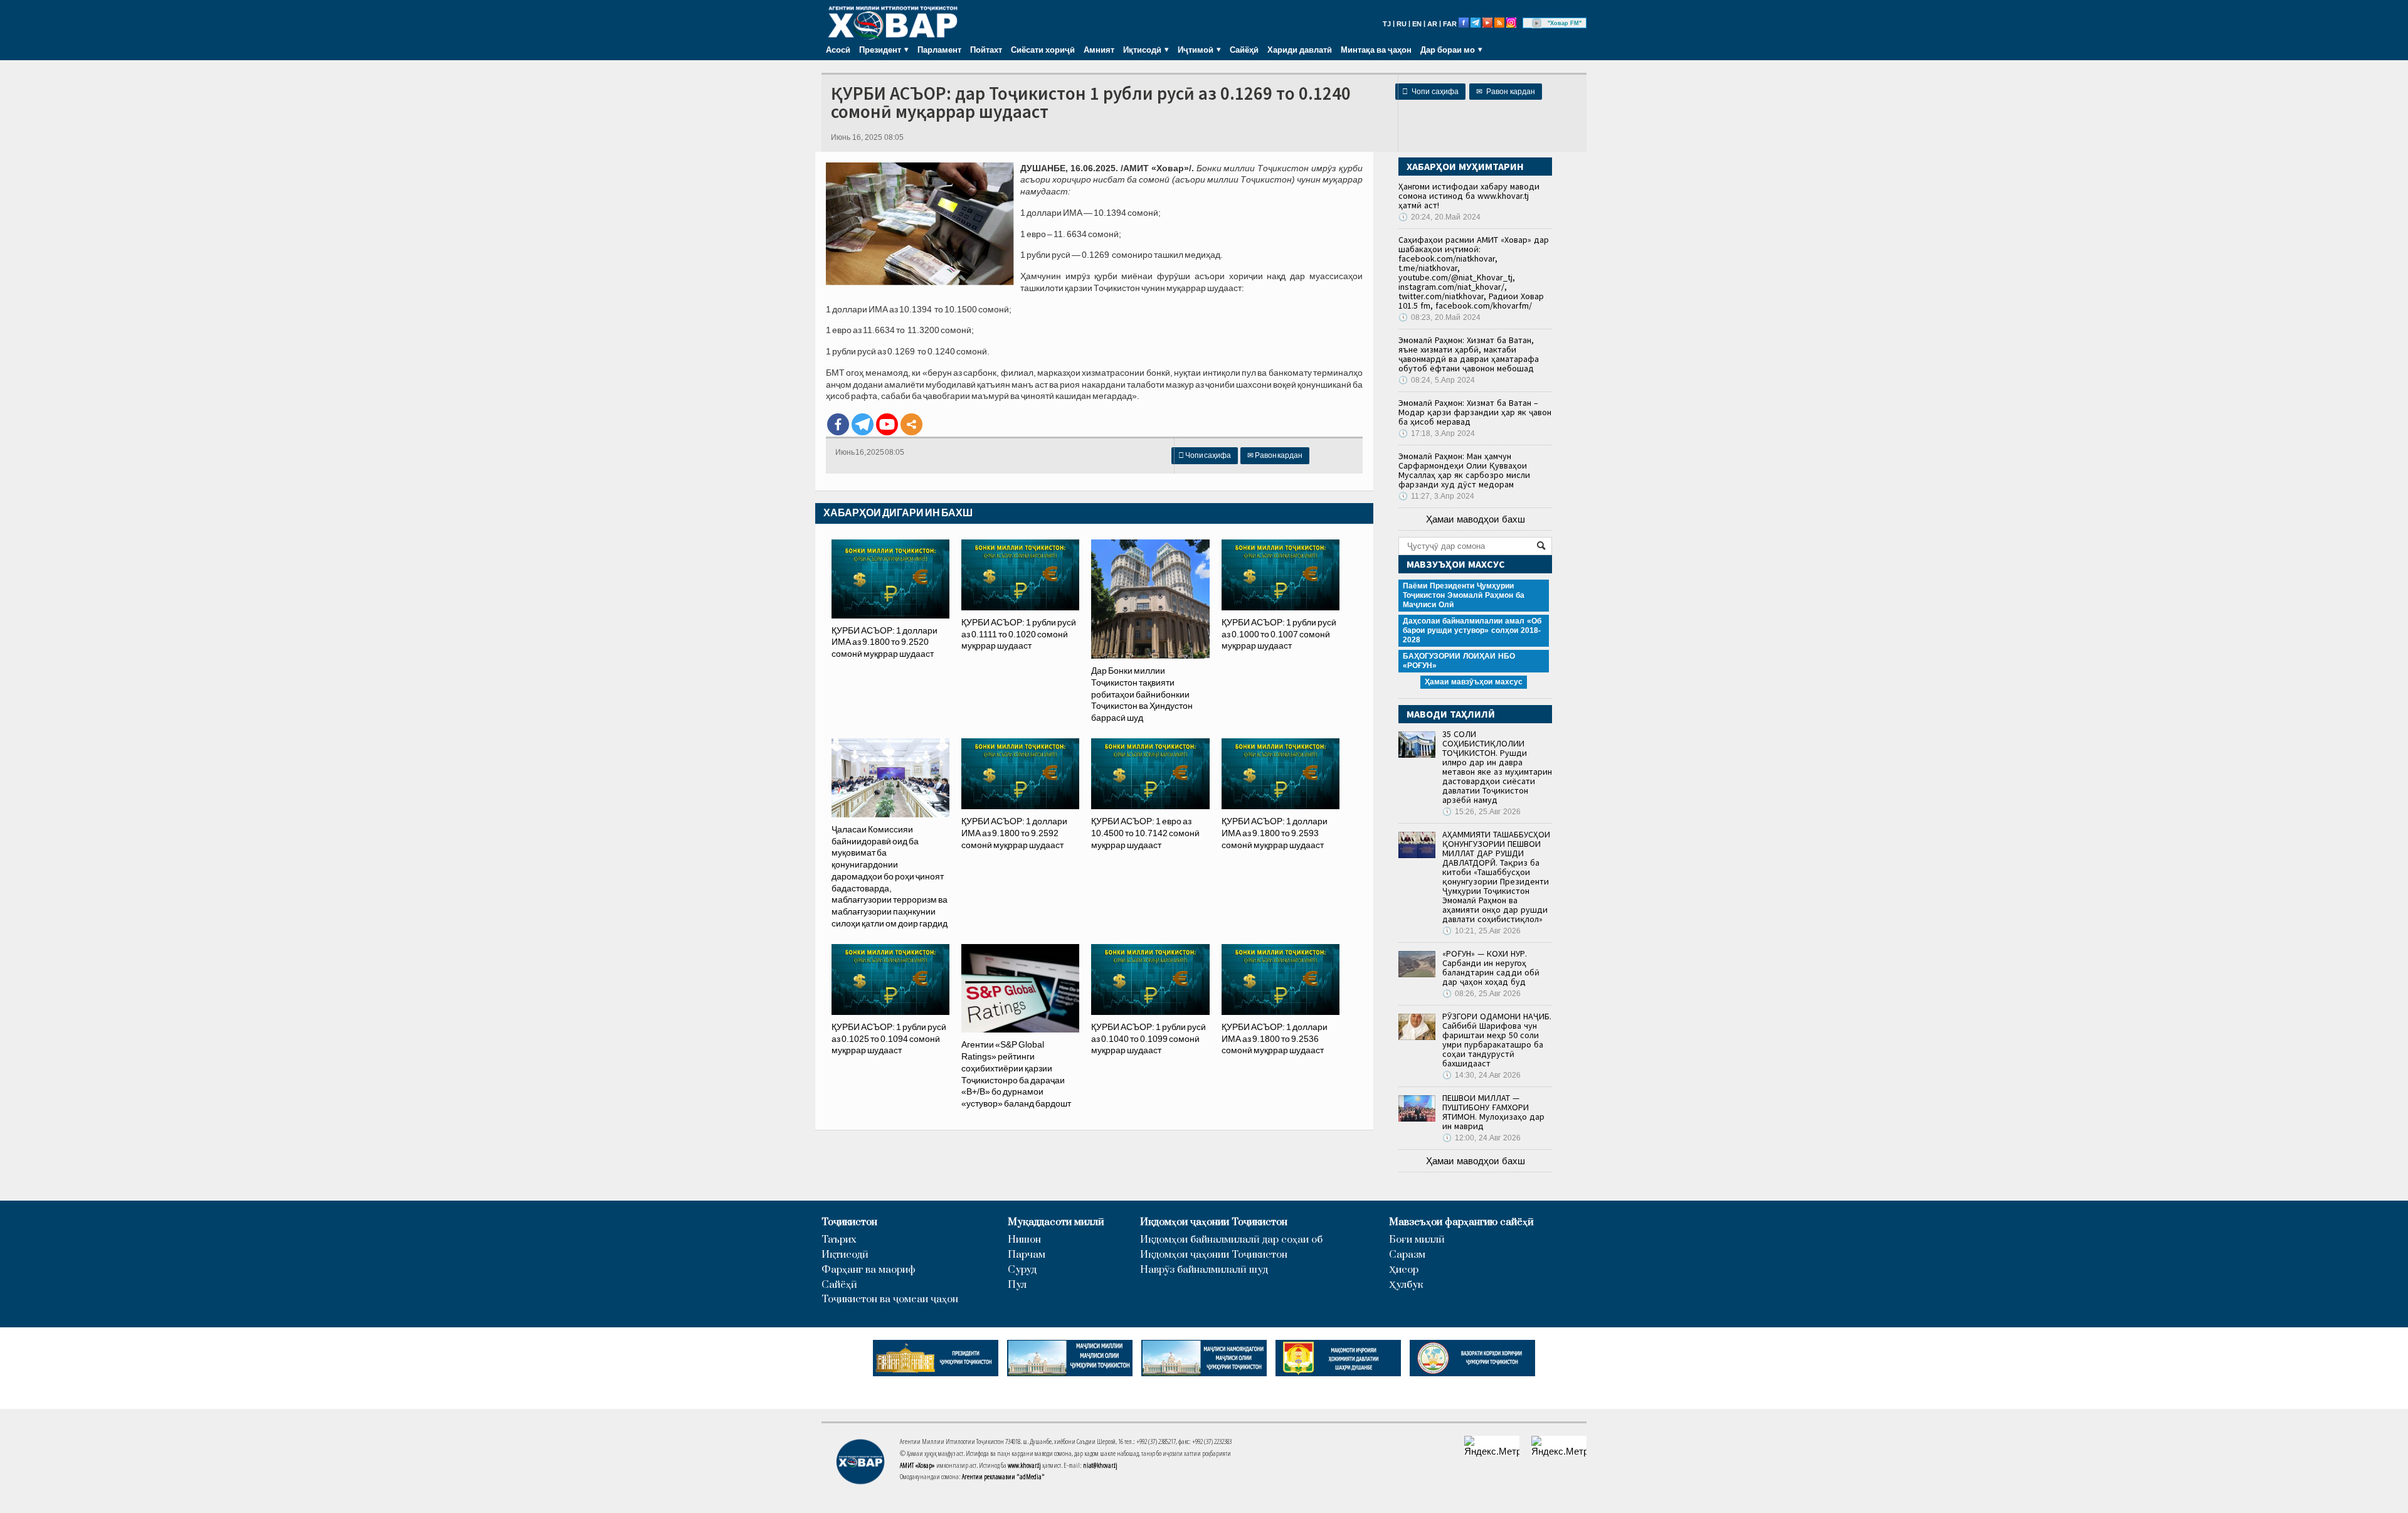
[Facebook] (838, 424)
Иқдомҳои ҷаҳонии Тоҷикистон (1214, 1222)
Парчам (1027, 1255)
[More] (911, 424)
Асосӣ (838, 50)
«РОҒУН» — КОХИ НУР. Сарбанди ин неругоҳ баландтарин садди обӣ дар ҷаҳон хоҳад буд (1491, 968)
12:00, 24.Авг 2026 (1481, 1138)
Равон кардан (1506, 92)
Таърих (839, 1240)
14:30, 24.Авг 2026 (1481, 1075)
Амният (1099, 50)
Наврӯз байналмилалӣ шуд (1204, 1270)
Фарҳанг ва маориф (869, 1270)
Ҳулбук (1406, 1285)
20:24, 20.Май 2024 (1439, 217)
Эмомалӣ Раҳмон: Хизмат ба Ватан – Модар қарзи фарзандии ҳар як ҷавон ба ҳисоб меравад (1475, 412)
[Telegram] (863, 424)
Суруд (1022, 1270)
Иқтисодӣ (845, 1255)
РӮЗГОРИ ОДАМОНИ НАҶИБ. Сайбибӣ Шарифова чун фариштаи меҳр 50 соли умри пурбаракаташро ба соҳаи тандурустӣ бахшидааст (1497, 1040)
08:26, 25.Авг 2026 (1481, 994)
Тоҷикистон (849, 1222)
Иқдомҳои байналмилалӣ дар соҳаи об (1231, 1240)
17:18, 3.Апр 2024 (1437, 433)
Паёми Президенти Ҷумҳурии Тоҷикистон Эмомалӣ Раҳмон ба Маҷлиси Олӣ (1464, 595)
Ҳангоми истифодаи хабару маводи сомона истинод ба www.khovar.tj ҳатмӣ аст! (1469, 196)
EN (1417, 24)
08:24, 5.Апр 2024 (1437, 380)
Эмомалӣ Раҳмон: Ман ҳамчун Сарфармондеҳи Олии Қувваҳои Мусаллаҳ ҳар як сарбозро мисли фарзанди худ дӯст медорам (1464, 470)
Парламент (939, 50)
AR (1432, 24)
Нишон (1024, 1240)
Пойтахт (986, 50)
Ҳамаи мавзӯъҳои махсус (1474, 682)
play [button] (1537, 23)
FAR (1450, 24)
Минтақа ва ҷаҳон (1376, 50)
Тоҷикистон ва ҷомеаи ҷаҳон (890, 1299)
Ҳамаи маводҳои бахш (1476, 519)
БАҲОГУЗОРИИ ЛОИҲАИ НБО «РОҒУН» (1459, 661)
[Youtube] (887, 424)
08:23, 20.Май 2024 (1439, 317)
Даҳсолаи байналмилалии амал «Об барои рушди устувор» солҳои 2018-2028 (1472, 630)
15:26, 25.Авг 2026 (1481, 812)
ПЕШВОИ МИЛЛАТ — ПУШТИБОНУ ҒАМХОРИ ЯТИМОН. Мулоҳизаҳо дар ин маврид (1493, 1112)
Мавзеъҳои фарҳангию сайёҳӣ (1461, 1222)
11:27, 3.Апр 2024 (1436, 496)
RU (1402, 24)
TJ (1387, 24)
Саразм (1407, 1255)
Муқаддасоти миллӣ (1056, 1222)
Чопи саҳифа (1430, 92)
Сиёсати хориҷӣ (1043, 50)
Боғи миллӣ (1417, 1240)
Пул (1017, 1285)
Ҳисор (1404, 1270)
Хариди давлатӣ (1300, 50)
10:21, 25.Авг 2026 (1481, 931)
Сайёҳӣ (1244, 50)
